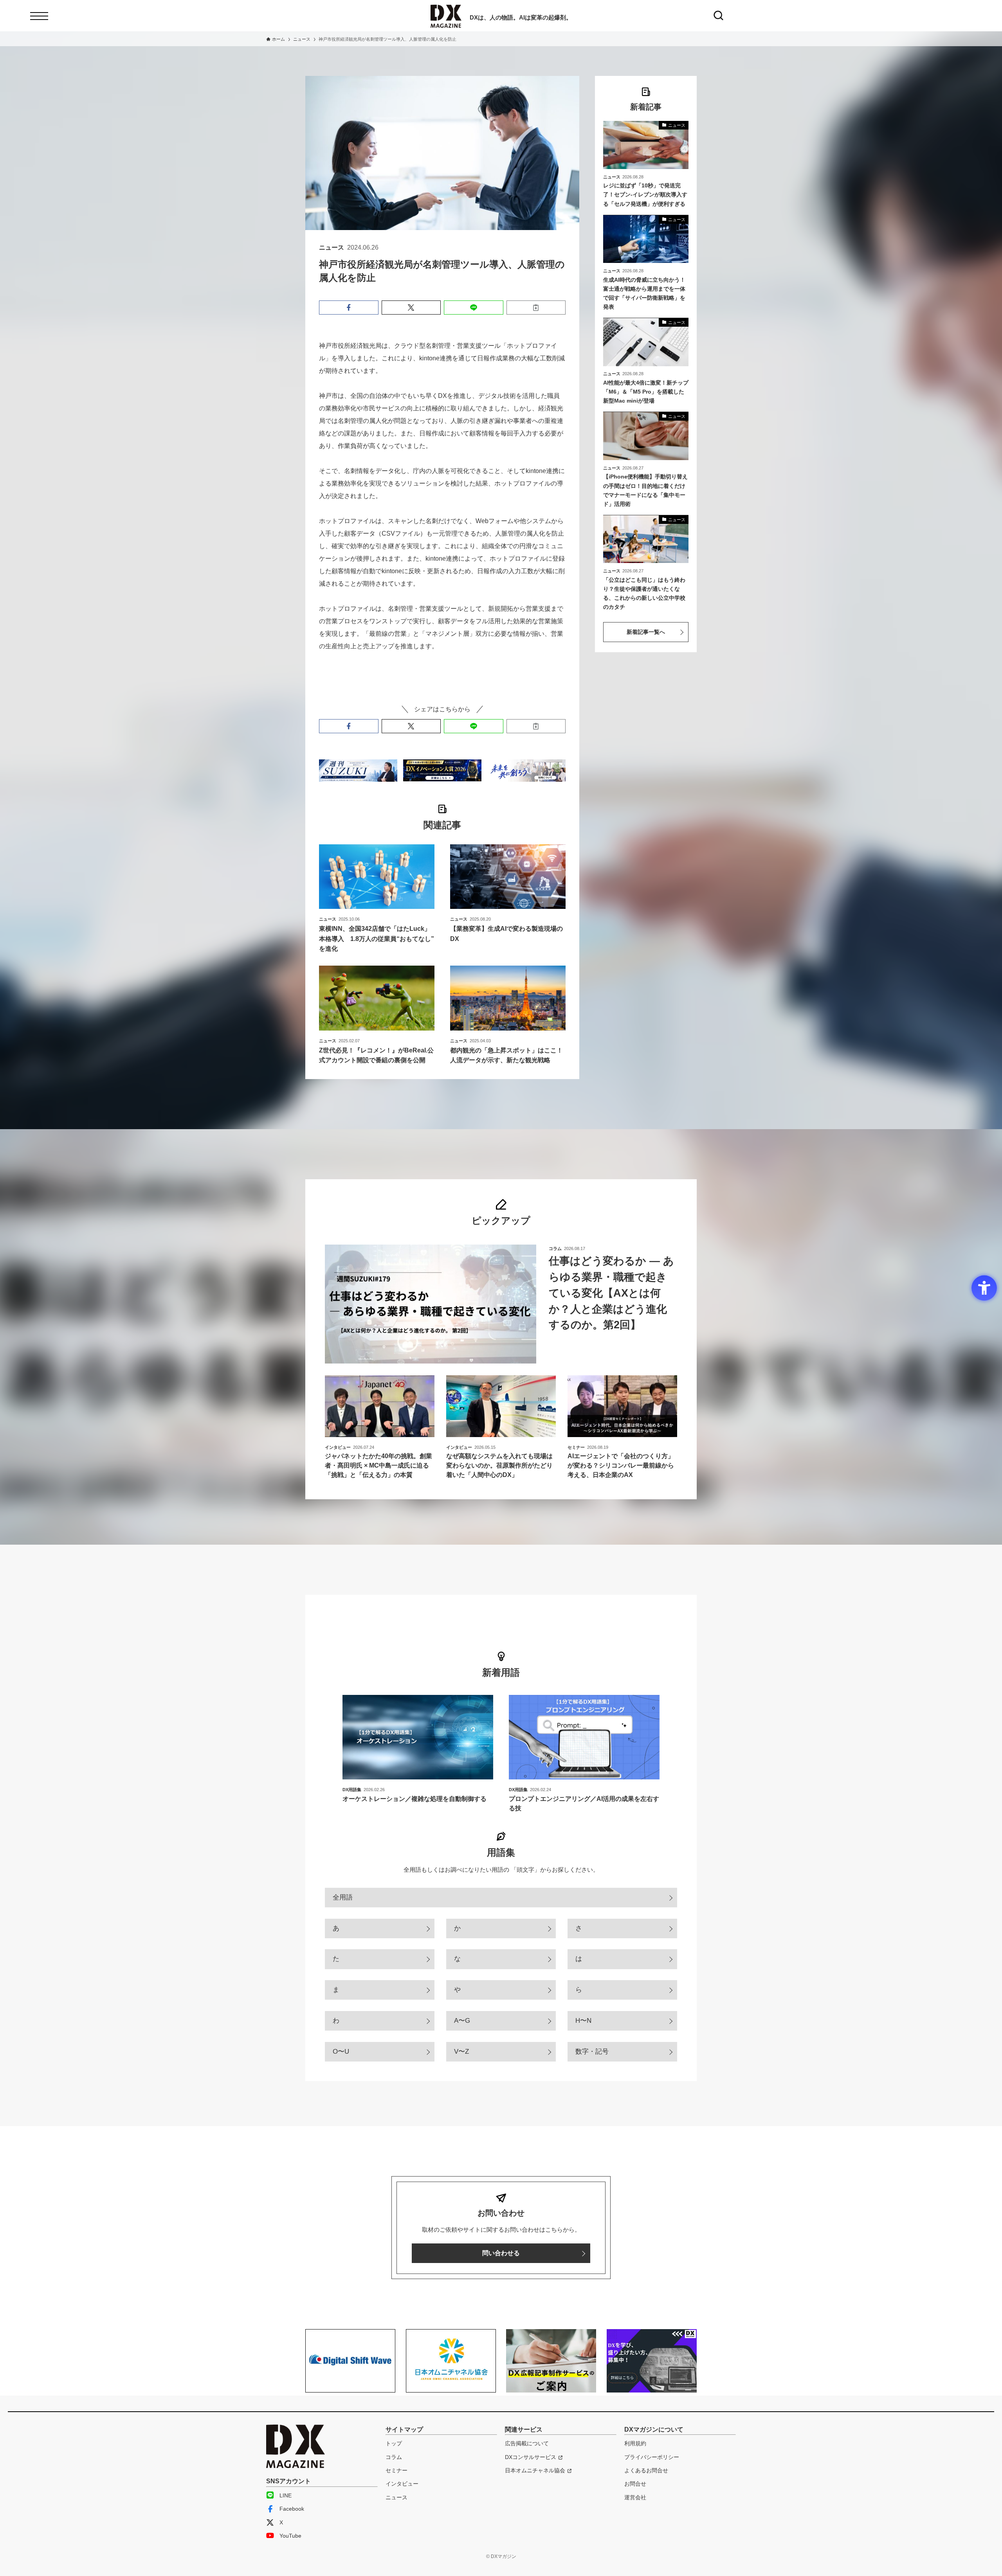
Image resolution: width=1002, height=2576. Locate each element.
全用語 (343, 1897)
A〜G (462, 2021)
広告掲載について (527, 2443)
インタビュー (402, 2484)
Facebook (292, 2509)
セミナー (396, 2470)
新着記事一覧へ (646, 632)
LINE (286, 2495)
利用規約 (635, 2443)
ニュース (396, 2497)
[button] (349, 308)
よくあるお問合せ (646, 2470)
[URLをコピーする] (536, 308)
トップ (394, 2443)
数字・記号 (592, 2052)
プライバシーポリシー (652, 2457)
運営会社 (635, 2497)
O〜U (341, 2052)
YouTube (290, 2536)
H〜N (583, 2021)
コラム (394, 2457)
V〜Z (461, 2052)
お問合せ (635, 2484)
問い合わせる (501, 2253)
